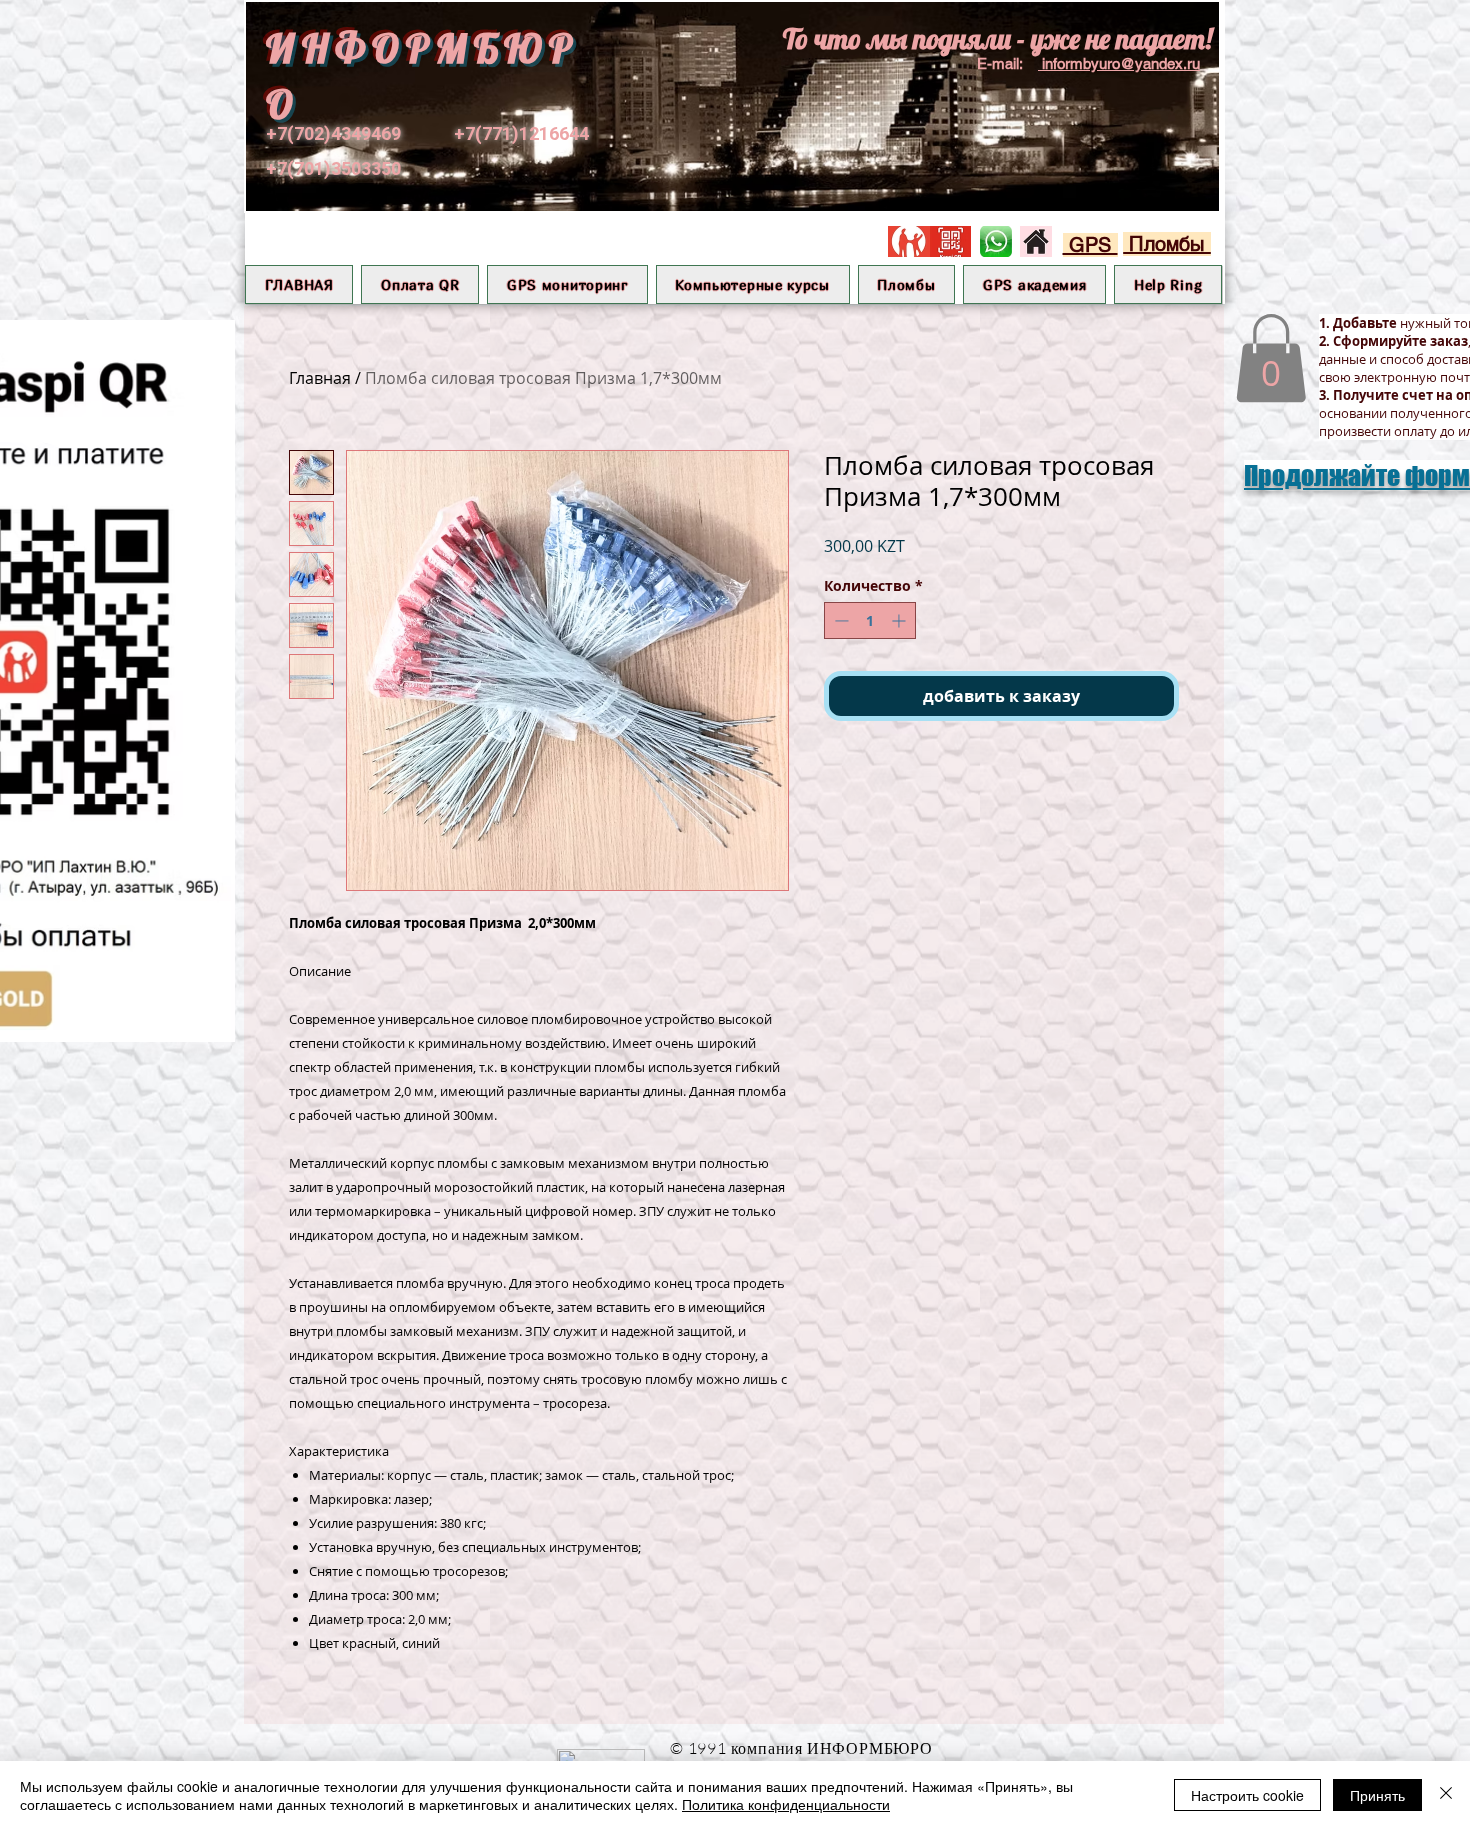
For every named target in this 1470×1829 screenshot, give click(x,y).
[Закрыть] (1446, 1795)
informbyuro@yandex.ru (1121, 63)
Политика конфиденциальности (786, 1804)
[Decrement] (839, 620)
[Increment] (900, 620)
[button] (567, 284)
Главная (320, 378)
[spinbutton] (870, 620)
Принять (1377, 1795)
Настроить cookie (1247, 1795)
